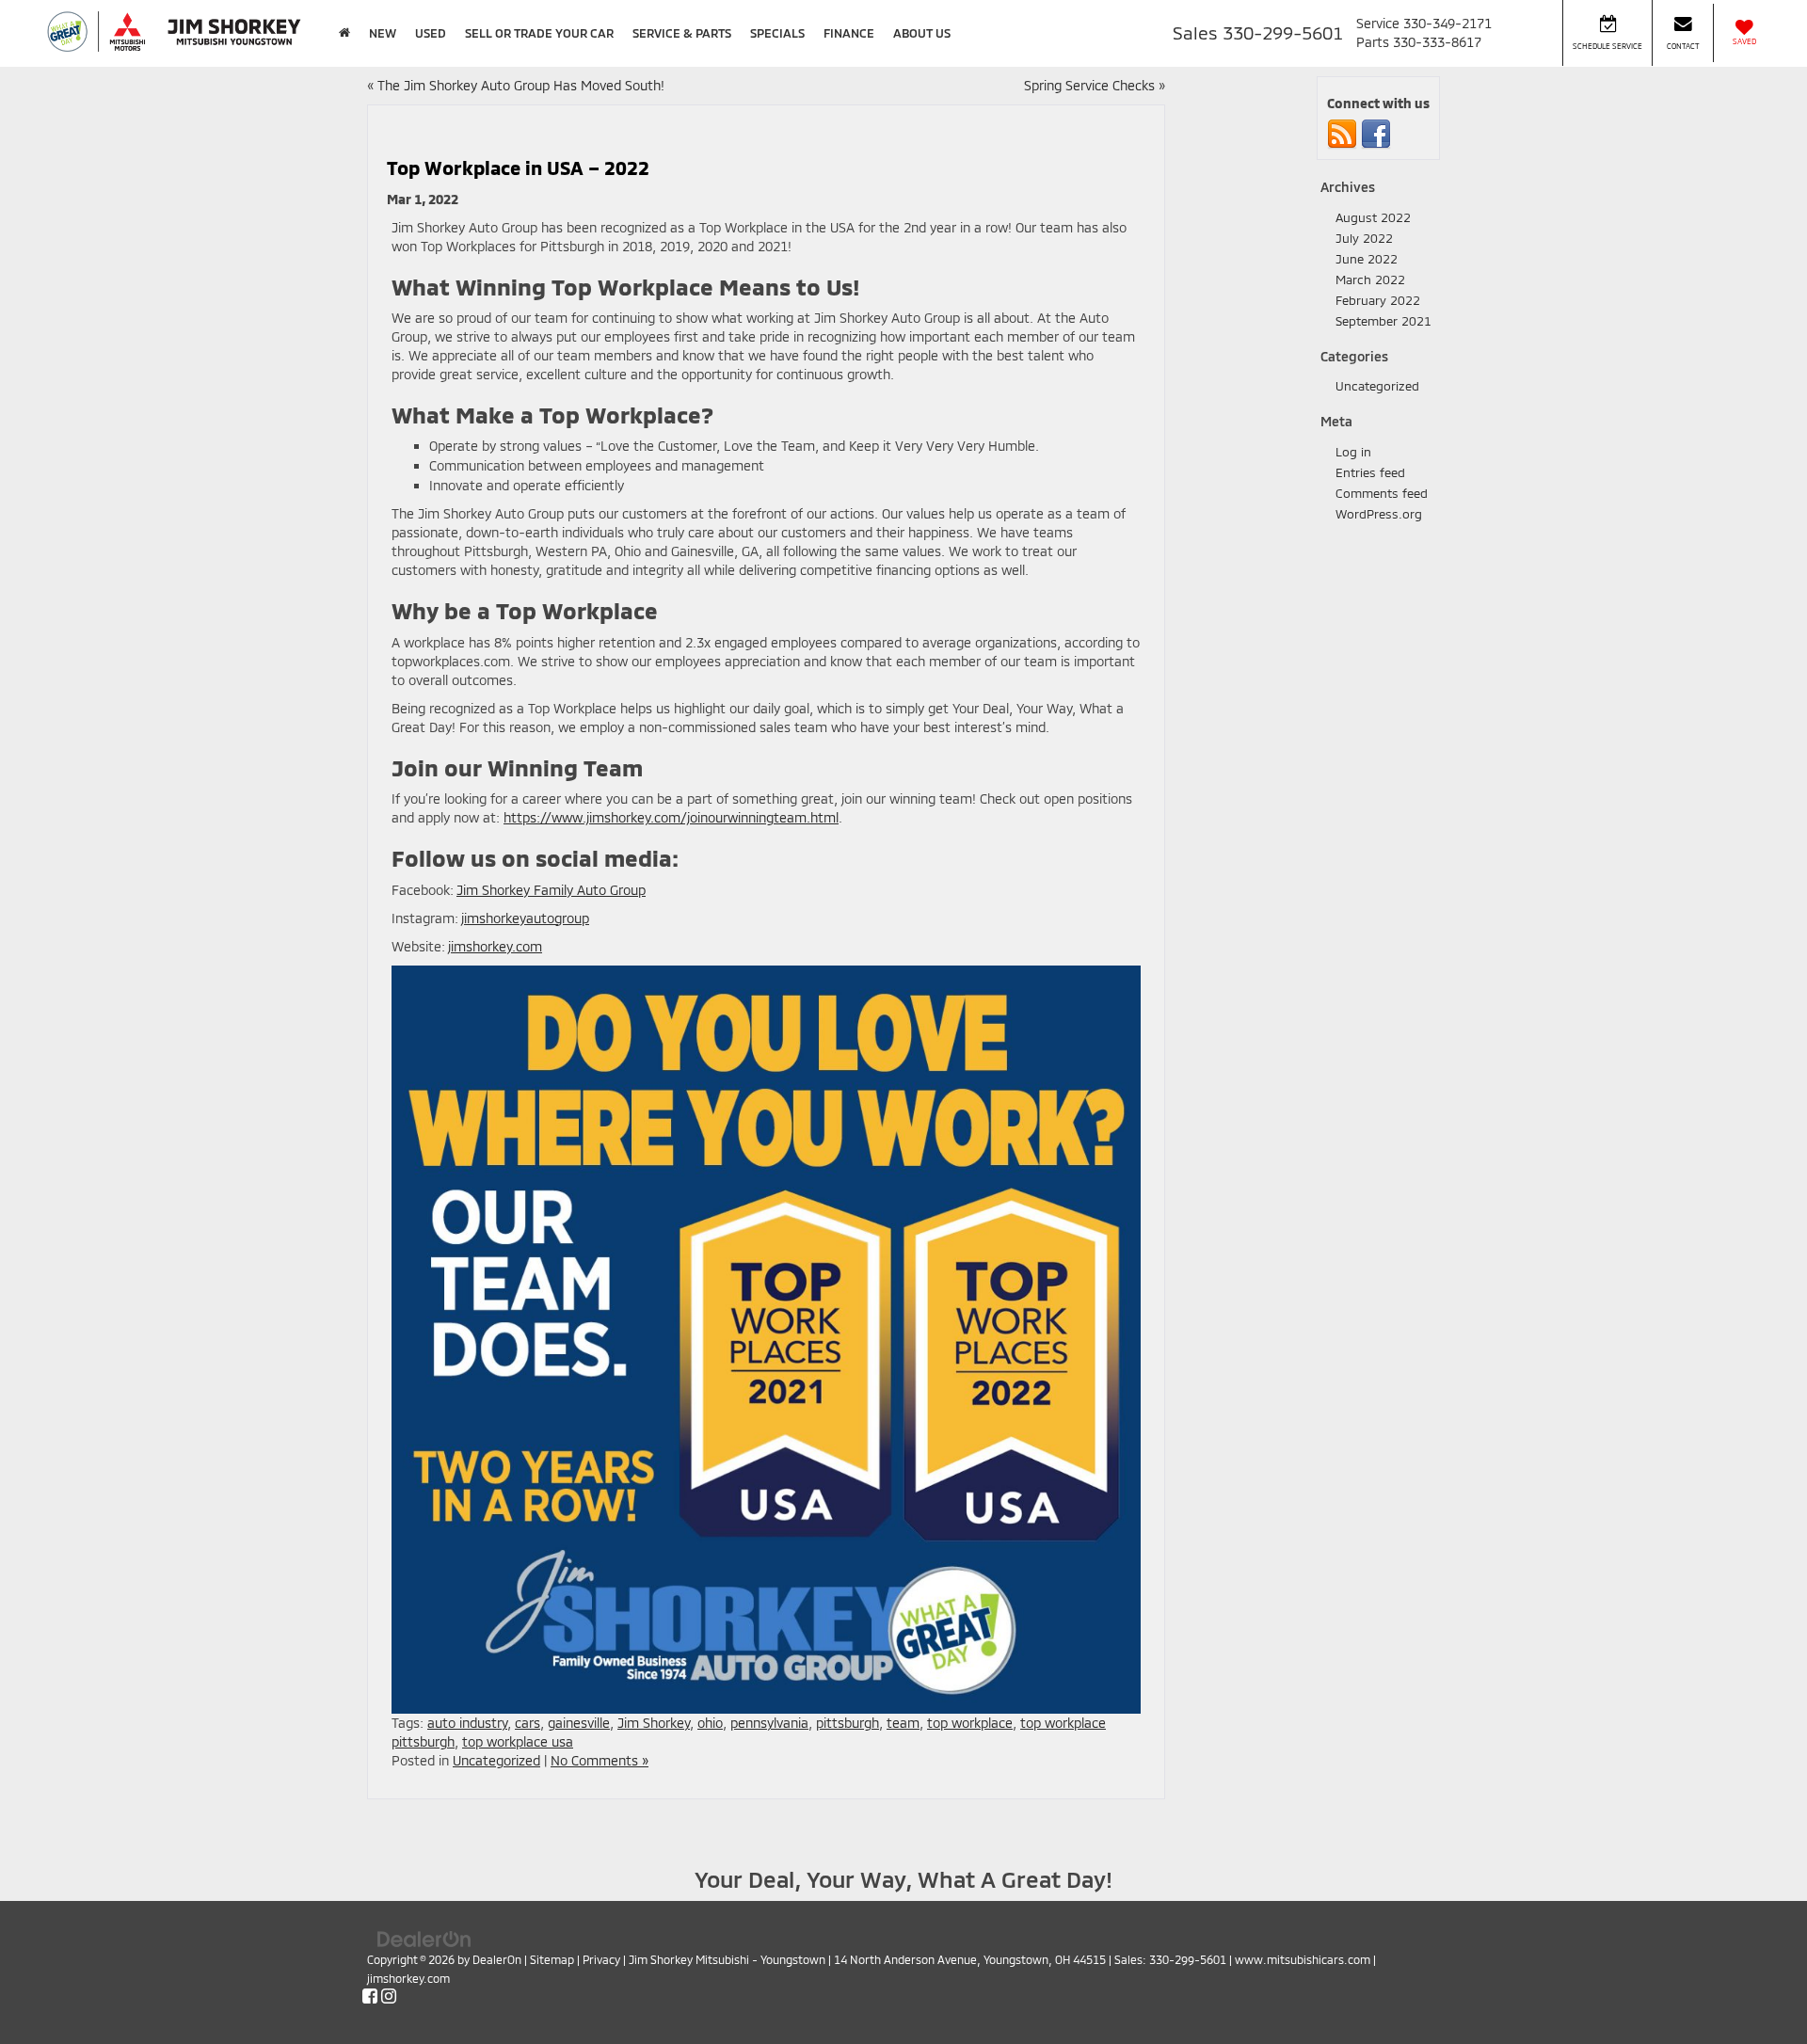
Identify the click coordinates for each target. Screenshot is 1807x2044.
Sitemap (552, 1959)
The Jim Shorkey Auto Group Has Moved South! (521, 85)
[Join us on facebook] (1376, 134)
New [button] (383, 33)
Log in (1353, 452)
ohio (710, 1723)
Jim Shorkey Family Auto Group (551, 890)
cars (528, 1723)
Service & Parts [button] (682, 33)
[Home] (344, 33)
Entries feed (1370, 472)
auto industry (467, 1723)
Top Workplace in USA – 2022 (518, 168)
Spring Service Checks (1089, 85)
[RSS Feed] (1342, 134)
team (903, 1723)
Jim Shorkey (654, 1723)
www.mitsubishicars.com (1303, 1959)
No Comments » (600, 1760)
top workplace (970, 1723)
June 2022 (1367, 259)
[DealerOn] (424, 1937)
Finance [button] (849, 33)
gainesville (579, 1723)
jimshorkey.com (495, 946)
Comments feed (1382, 493)
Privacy (601, 1959)
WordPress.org (1379, 514)
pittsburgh (848, 1723)
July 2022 (1364, 238)
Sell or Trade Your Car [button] (539, 33)
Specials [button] (777, 33)
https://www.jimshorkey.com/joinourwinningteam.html (671, 817)
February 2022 (1378, 300)
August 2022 (1373, 217)
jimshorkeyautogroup (525, 918)
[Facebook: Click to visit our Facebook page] (370, 1996)
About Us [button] (922, 33)
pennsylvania (769, 1723)
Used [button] (431, 33)
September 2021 (1383, 321)
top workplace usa (518, 1741)
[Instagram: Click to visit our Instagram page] (389, 1996)
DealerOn (497, 1959)
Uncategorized (496, 1760)
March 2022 (1370, 279)
